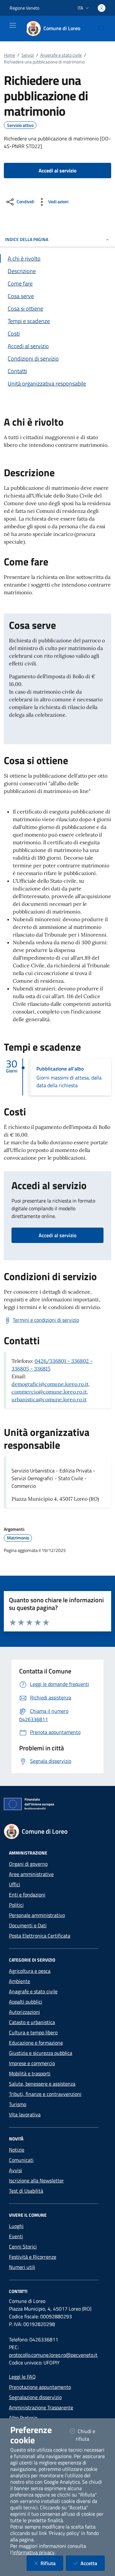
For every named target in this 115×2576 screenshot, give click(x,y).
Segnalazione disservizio (35, 2397)
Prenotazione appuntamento (40, 2387)
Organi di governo (28, 1864)
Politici (16, 1905)
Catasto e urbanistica (32, 2022)
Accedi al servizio (57, 1235)
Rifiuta (52, 2563)
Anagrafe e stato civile (61, 55)
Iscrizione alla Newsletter (36, 2180)
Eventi (16, 2236)
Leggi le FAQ (22, 2377)
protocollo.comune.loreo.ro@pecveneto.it (53, 2355)
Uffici (15, 1884)
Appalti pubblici (26, 2002)
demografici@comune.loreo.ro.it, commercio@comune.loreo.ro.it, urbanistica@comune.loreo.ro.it (51, 1392)
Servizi (28, 55)
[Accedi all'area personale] (102, 8)
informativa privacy (33, 2552)
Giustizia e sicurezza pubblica (41, 2053)
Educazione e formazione (36, 2043)
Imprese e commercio (32, 2063)
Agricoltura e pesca (30, 1971)
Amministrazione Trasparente (41, 2407)
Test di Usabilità (26, 2191)
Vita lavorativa (25, 2114)
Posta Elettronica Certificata (40, 1936)
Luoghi (16, 2226)
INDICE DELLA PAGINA (27, 239)
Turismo (18, 2104)
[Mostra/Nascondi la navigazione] (13, 25)
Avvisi (15, 2170)
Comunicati (21, 2160)
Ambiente (19, 1981)
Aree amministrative (31, 1874)
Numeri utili (22, 2267)
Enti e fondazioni (27, 1895)
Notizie (17, 2150)
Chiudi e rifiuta (90, 2435)
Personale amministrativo (37, 1915)
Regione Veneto (24, 8)
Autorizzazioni (24, 2012)
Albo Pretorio (23, 2418)
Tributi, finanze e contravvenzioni (45, 2094)
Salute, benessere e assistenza (42, 2084)
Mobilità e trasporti (30, 2073)
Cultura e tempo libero (33, 2032)
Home (9, 55)
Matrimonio (18, 1538)
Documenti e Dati (28, 1925)
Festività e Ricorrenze (33, 2257)
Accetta (93, 2563)
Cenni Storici (23, 2247)
